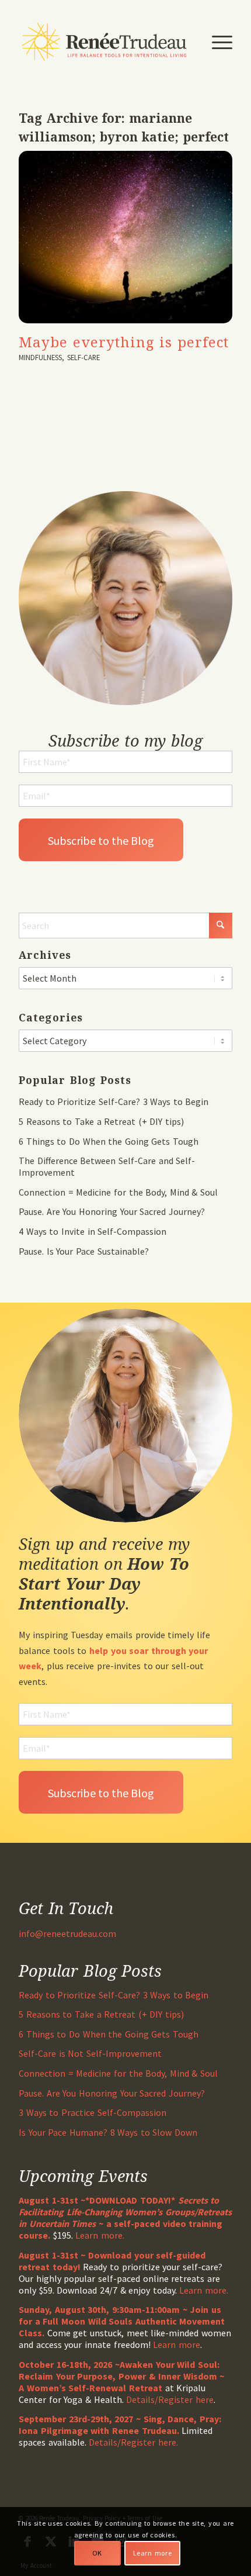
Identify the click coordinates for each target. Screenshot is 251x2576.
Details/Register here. (133, 2442)
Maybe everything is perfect (124, 342)
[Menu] (216, 42)
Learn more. (100, 2235)
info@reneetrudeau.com (67, 1933)
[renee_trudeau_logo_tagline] (104, 42)
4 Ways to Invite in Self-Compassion (93, 1231)
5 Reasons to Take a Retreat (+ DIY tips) (101, 1121)
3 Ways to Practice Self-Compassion (92, 2112)
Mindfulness (40, 357)
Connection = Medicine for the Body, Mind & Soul (118, 1192)
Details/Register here (170, 2399)
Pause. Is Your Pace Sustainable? (83, 1251)
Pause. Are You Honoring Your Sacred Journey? (112, 1211)
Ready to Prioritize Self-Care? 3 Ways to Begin (114, 1101)
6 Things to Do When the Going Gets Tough (109, 1141)
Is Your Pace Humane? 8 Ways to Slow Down (108, 2132)
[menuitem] (216, 42)
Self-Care (83, 357)
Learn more (177, 2344)
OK (97, 2553)
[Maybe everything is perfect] (125, 237)
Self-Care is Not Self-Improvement (90, 2053)
